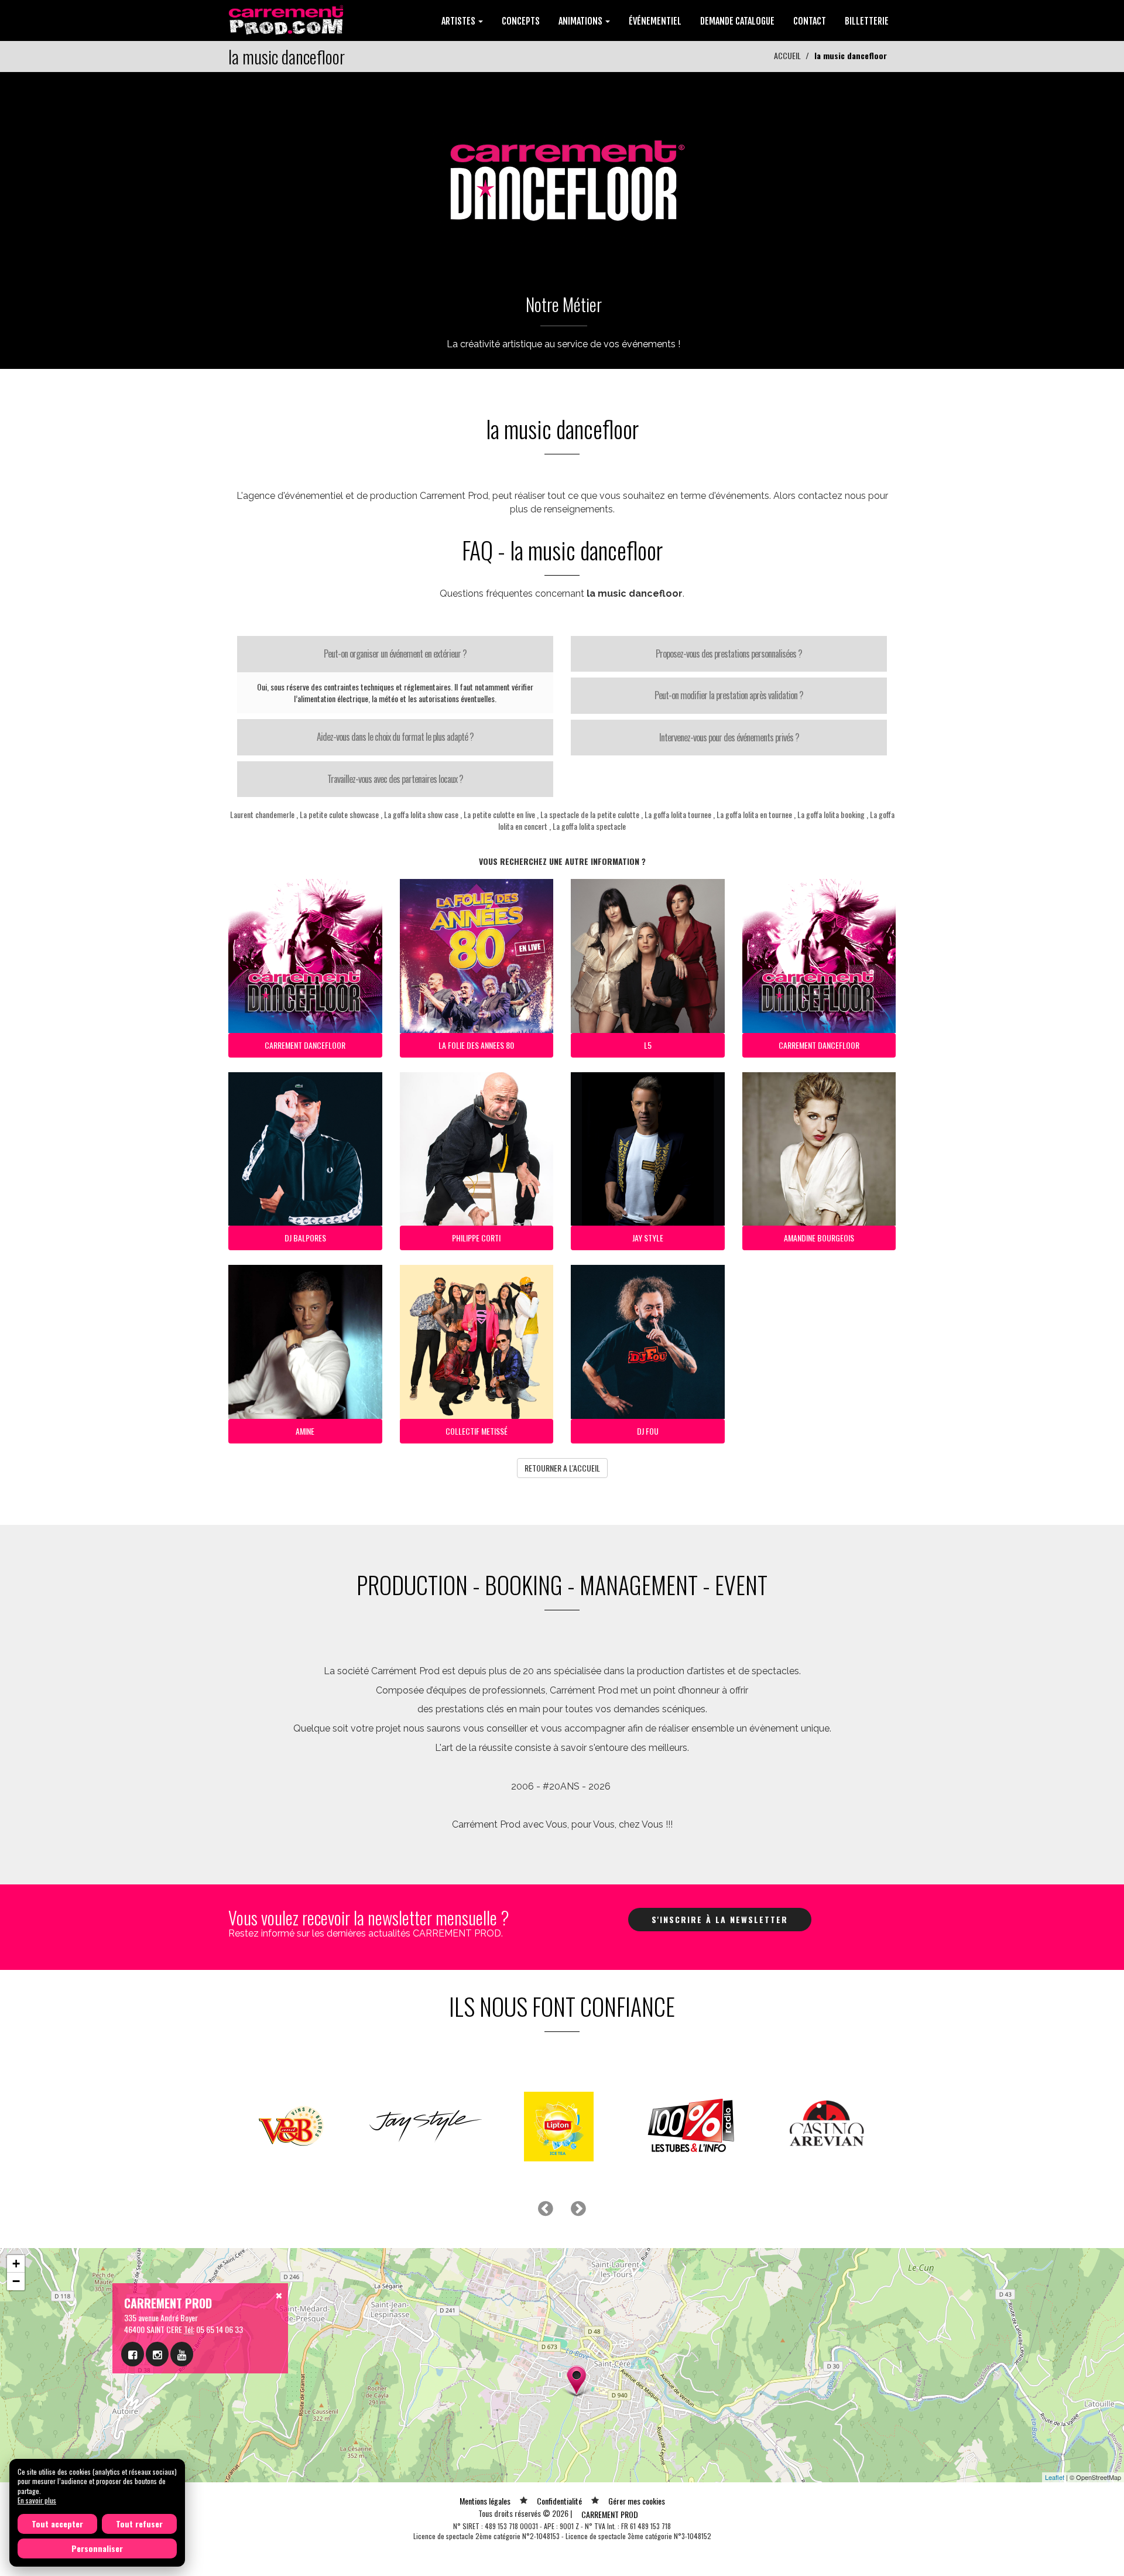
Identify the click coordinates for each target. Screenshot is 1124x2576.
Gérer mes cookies (637, 2501)
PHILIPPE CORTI (476, 1238)
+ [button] (16, 2264)
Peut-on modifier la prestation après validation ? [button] (729, 695)
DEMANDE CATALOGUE (737, 21)
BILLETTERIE (867, 21)
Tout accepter (57, 2524)
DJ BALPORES (305, 1238)
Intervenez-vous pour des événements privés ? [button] (729, 737)
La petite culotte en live (499, 814)
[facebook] (133, 2354)
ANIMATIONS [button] (581, 21)
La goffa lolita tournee (678, 814)
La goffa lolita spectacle (589, 826)
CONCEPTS (521, 21)
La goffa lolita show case (421, 814)
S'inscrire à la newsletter (720, 1919)
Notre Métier (564, 304)
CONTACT (810, 21)
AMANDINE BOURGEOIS (819, 1238)
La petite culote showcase (339, 814)
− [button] (16, 2281)
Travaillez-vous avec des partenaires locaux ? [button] (395, 779)
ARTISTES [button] (459, 21)
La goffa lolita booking (831, 814)
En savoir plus (37, 2500)
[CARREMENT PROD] (287, 19)
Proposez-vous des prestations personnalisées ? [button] (729, 654)
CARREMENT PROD (610, 2514)
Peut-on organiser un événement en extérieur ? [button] (395, 654)
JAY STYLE (648, 1238)
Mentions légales (485, 2501)
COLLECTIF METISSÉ (477, 1431)
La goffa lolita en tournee (754, 814)
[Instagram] (157, 2354)
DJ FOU (648, 1431)
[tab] (395, 654)
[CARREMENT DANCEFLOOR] (562, 173)
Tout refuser (139, 2524)
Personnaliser (97, 2548)
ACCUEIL (787, 55)
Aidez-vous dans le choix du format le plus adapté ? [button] (395, 737)
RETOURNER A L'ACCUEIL (562, 1468)
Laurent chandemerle (262, 814)
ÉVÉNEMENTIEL (655, 21)
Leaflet (1055, 2477)
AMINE (305, 1431)
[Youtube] (182, 2354)
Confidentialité (559, 2501)
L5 (648, 1045)
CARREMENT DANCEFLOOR (305, 1045)
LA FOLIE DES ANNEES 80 (476, 1045)
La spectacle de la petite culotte (590, 814)
